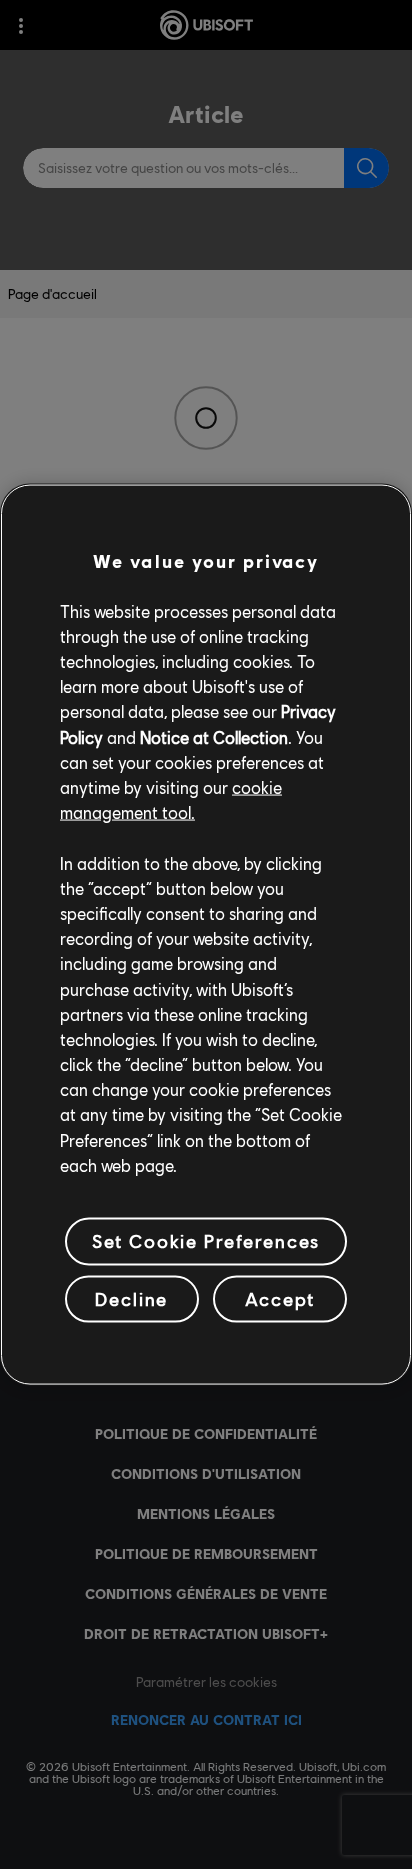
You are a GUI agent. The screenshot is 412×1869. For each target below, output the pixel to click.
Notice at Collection (214, 736)
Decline (131, 1298)
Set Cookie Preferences (206, 1241)
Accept (280, 1298)
